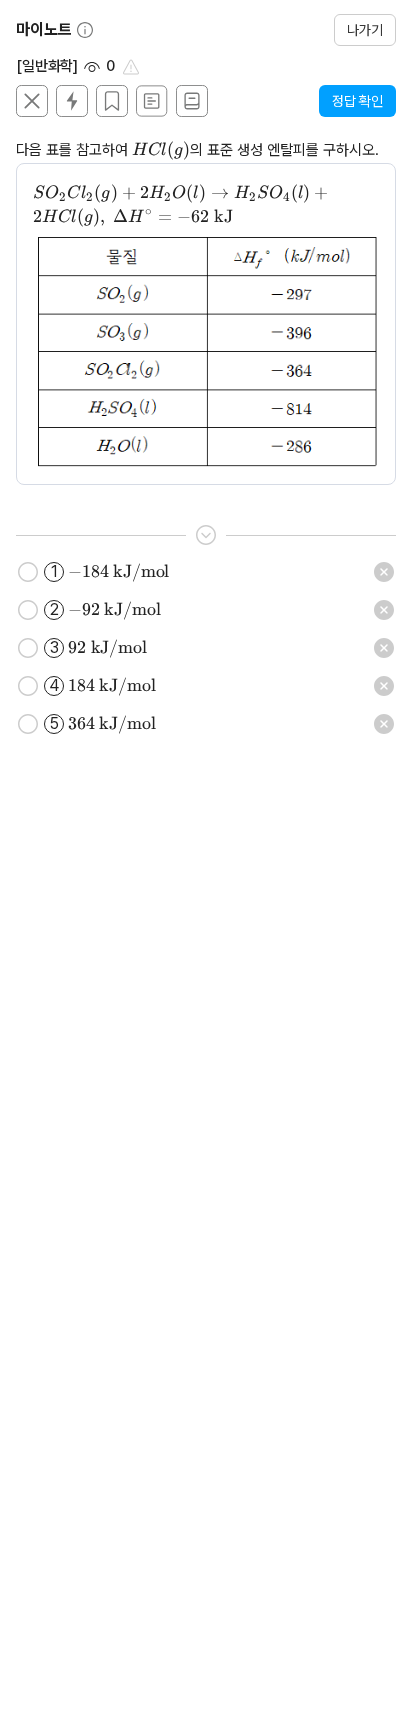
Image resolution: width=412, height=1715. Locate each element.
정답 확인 (357, 101)
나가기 (365, 30)
